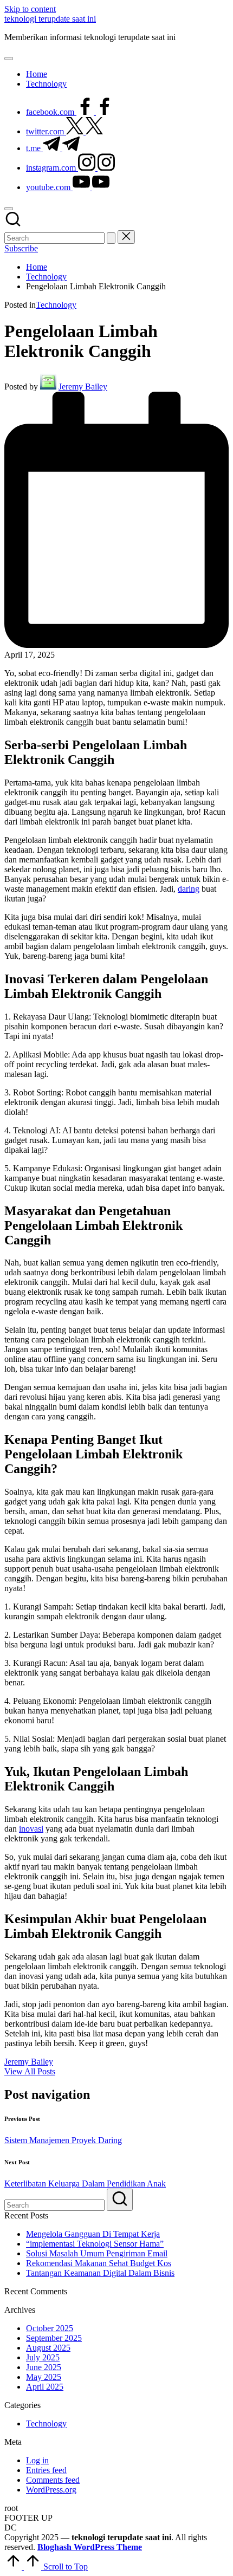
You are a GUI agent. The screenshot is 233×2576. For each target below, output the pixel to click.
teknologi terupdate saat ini (50, 19)
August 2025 (48, 2348)
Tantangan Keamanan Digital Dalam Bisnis (100, 2273)
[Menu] (9, 59)
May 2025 (44, 2377)
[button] (111, 238)
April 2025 (45, 2387)
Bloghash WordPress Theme (90, 2547)
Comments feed (53, 2480)
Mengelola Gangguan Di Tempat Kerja (93, 2234)
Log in (37, 2460)
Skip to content (30, 9)
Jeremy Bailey (29, 2062)
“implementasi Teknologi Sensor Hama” (95, 2244)
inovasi (31, 1829)
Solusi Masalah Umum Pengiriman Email (97, 2253)
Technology (56, 305)
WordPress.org (51, 2490)
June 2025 (44, 2367)
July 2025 (43, 2357)
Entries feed (46, 2470)
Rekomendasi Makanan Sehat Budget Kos (99, 2263)
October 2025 (50, 2328)
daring (189, 889)
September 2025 (54, 2338)
